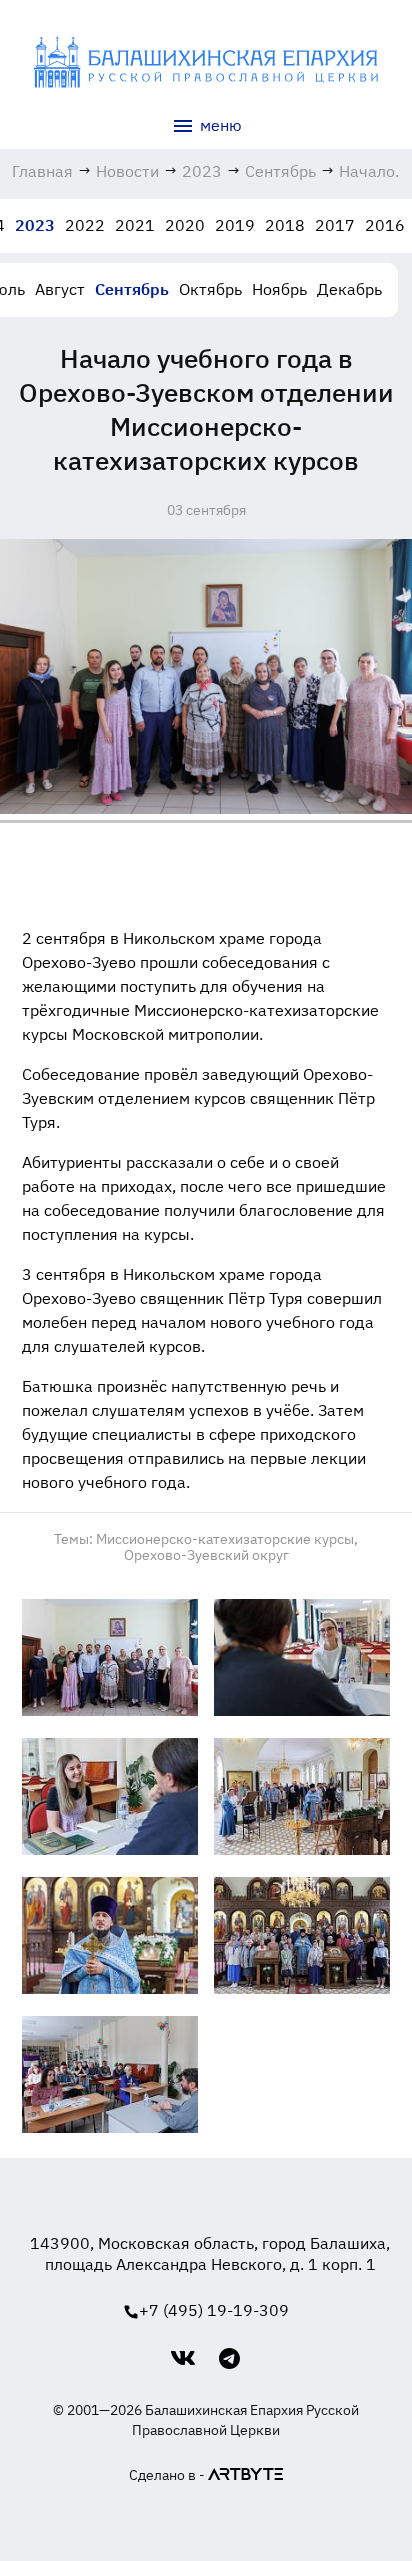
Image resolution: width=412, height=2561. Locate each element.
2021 (135, 225)
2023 (35, 225)
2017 (335, 225)
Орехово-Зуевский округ (206, 1555)
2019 (235, 225)
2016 (385, 225)
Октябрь (210, 289)
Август (60, 289)
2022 (85, 225)
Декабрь (349, 289)
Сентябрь (132, 289)
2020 (185, 225)
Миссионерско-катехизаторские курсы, (227, 1539)
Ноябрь (279, 289)
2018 (285, 225)
